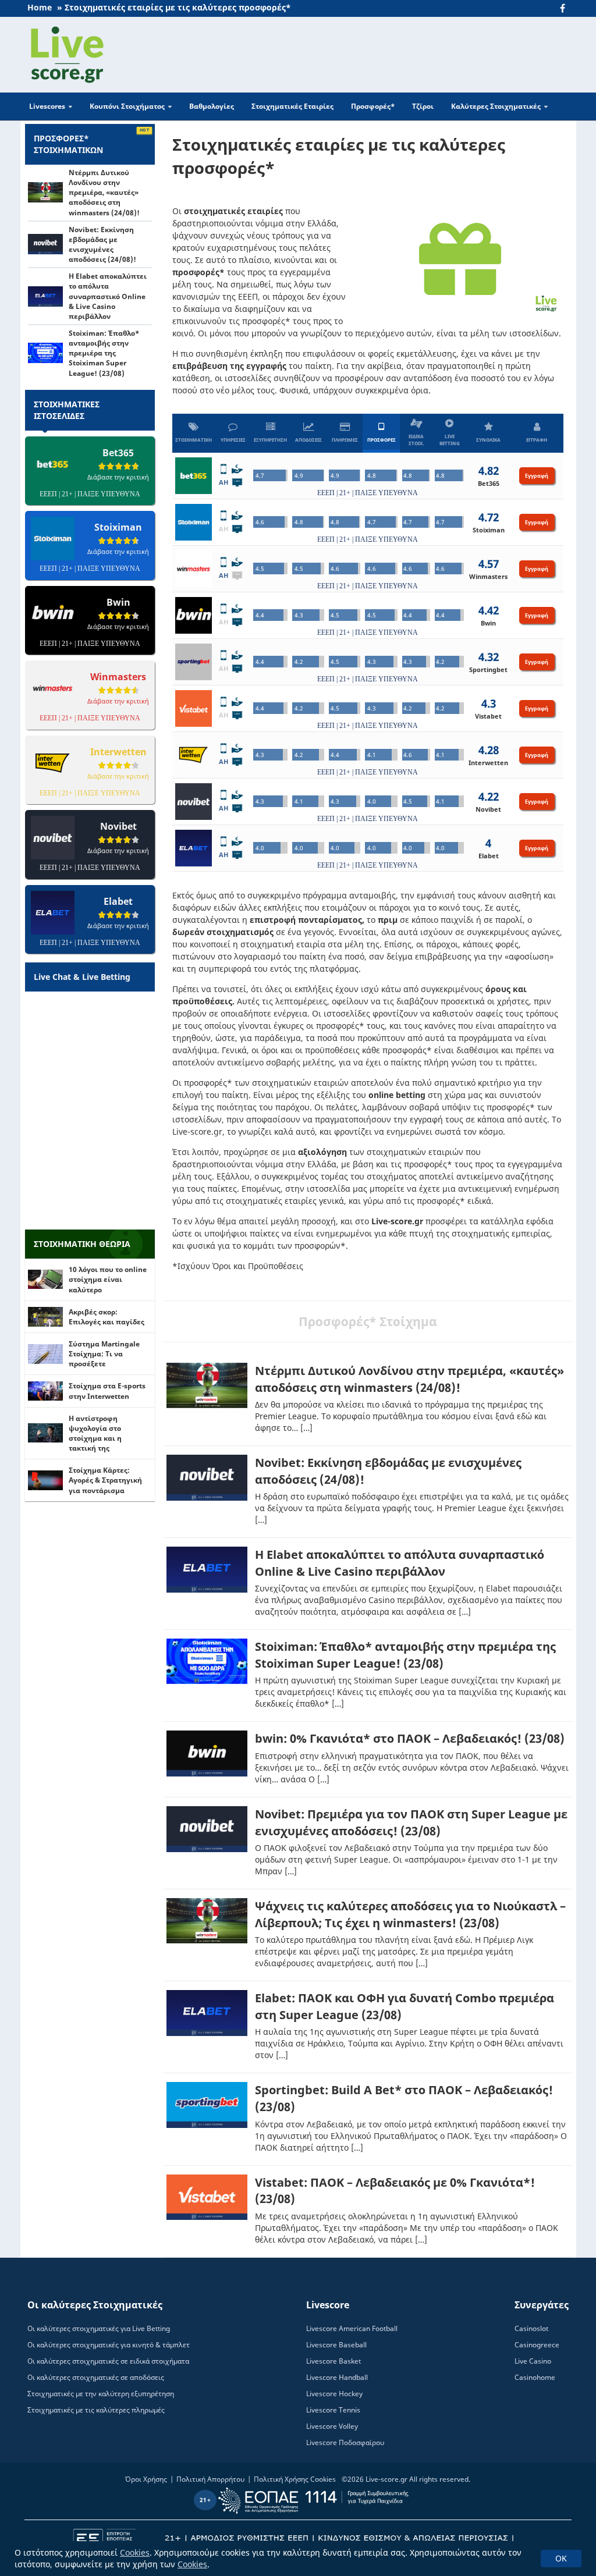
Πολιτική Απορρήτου (210, 2479)
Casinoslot (531, 2328)
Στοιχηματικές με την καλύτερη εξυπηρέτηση (101, 2394)
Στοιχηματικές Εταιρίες (292, 106)
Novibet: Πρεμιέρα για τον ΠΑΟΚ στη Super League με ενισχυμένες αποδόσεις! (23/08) (411, 1822)
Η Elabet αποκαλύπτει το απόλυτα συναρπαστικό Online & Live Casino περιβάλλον (400, 1563)
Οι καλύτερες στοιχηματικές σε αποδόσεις (96, 2377)
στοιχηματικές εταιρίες (233, 211)
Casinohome (535, 2377)
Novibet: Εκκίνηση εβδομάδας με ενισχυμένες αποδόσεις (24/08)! (102, 244)
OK (561, 2558)
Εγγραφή (537, 476)
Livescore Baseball (336, 2345)
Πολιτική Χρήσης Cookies (295, 2479)
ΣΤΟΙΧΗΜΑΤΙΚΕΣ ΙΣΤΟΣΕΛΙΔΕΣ (67, 410)
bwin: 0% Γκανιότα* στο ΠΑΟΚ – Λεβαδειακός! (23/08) (410, 1738)
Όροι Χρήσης (146, 2479)
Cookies (135, 2552)
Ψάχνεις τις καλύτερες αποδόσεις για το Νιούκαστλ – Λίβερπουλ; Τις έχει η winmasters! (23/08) (410, 1914)
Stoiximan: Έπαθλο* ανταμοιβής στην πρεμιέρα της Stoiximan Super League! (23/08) (405, 1655)
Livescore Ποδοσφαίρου (345, 2442)
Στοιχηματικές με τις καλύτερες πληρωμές (96, 2410)
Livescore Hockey (334, 2394)
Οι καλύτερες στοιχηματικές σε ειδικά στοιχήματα (108, 2361)
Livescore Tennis (333, 2410)
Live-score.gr (386, 2479)
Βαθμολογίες (212, 106)
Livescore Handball (337, 2377)
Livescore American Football (352, 2328)
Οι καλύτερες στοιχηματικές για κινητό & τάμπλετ (109, 2345)
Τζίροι (423, 106)
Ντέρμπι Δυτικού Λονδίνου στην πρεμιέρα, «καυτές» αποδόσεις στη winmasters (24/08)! (409, 1379)
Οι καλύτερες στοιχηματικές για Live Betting (99, 2328)
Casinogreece (537, 2345)
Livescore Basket (334, 2361)
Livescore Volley (332, 2426)
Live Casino (533, 2361)
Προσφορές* (373, 106)
